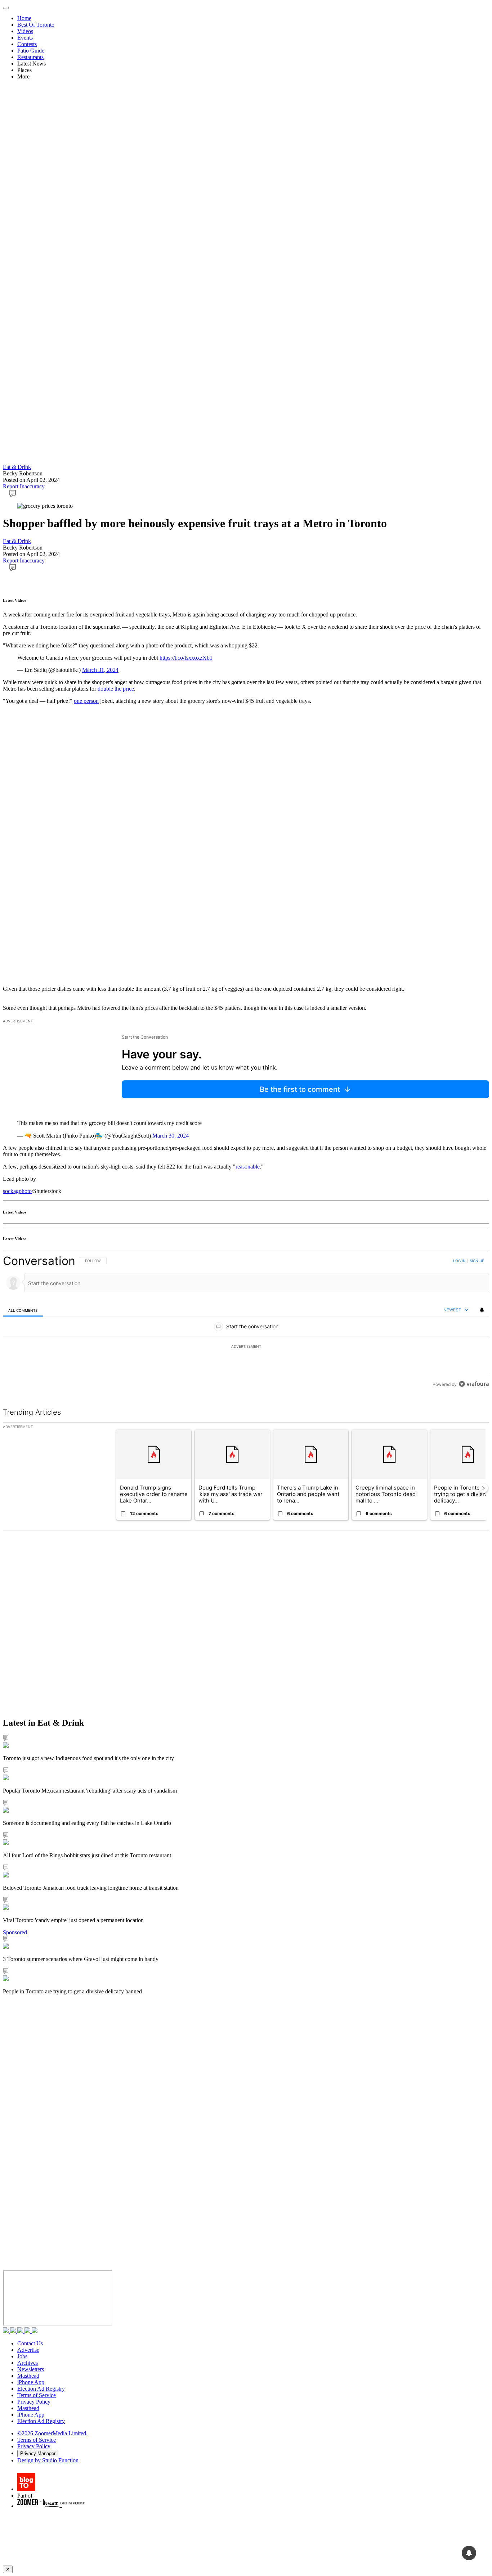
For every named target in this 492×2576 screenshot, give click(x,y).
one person (86, 701)
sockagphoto (17, 1191)
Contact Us (30, 2343)
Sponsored (15, 1932)
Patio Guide (31, 51)
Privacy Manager (38, 2453)
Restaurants (30, 57)
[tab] (23, 1310)
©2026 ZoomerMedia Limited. (52, 2433)
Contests (27, 44)
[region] (246, 1322)
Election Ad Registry (41, 2389)
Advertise (28, 2350)
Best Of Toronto (36, 25)
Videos (25, 31)
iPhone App (31, 2382)
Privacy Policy (34, 2402)
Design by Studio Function (48, 2460)
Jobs (22, 2356)
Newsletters (31, 2369)
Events (25, 38)
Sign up (477, 1261)
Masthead (28, 2376)
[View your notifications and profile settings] (482, 1310)
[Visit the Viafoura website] (474, 1384)
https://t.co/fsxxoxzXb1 (186, 658)
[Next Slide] (483, 1488)
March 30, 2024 (171, 1136)
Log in (459, 1261)
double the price (116, 689)
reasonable (248, 1167)
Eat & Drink (17, 467)
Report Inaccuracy (24, 486)
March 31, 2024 (100, 670)
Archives (28, 2363)
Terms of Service (37, 2395)
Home (24, 18)
